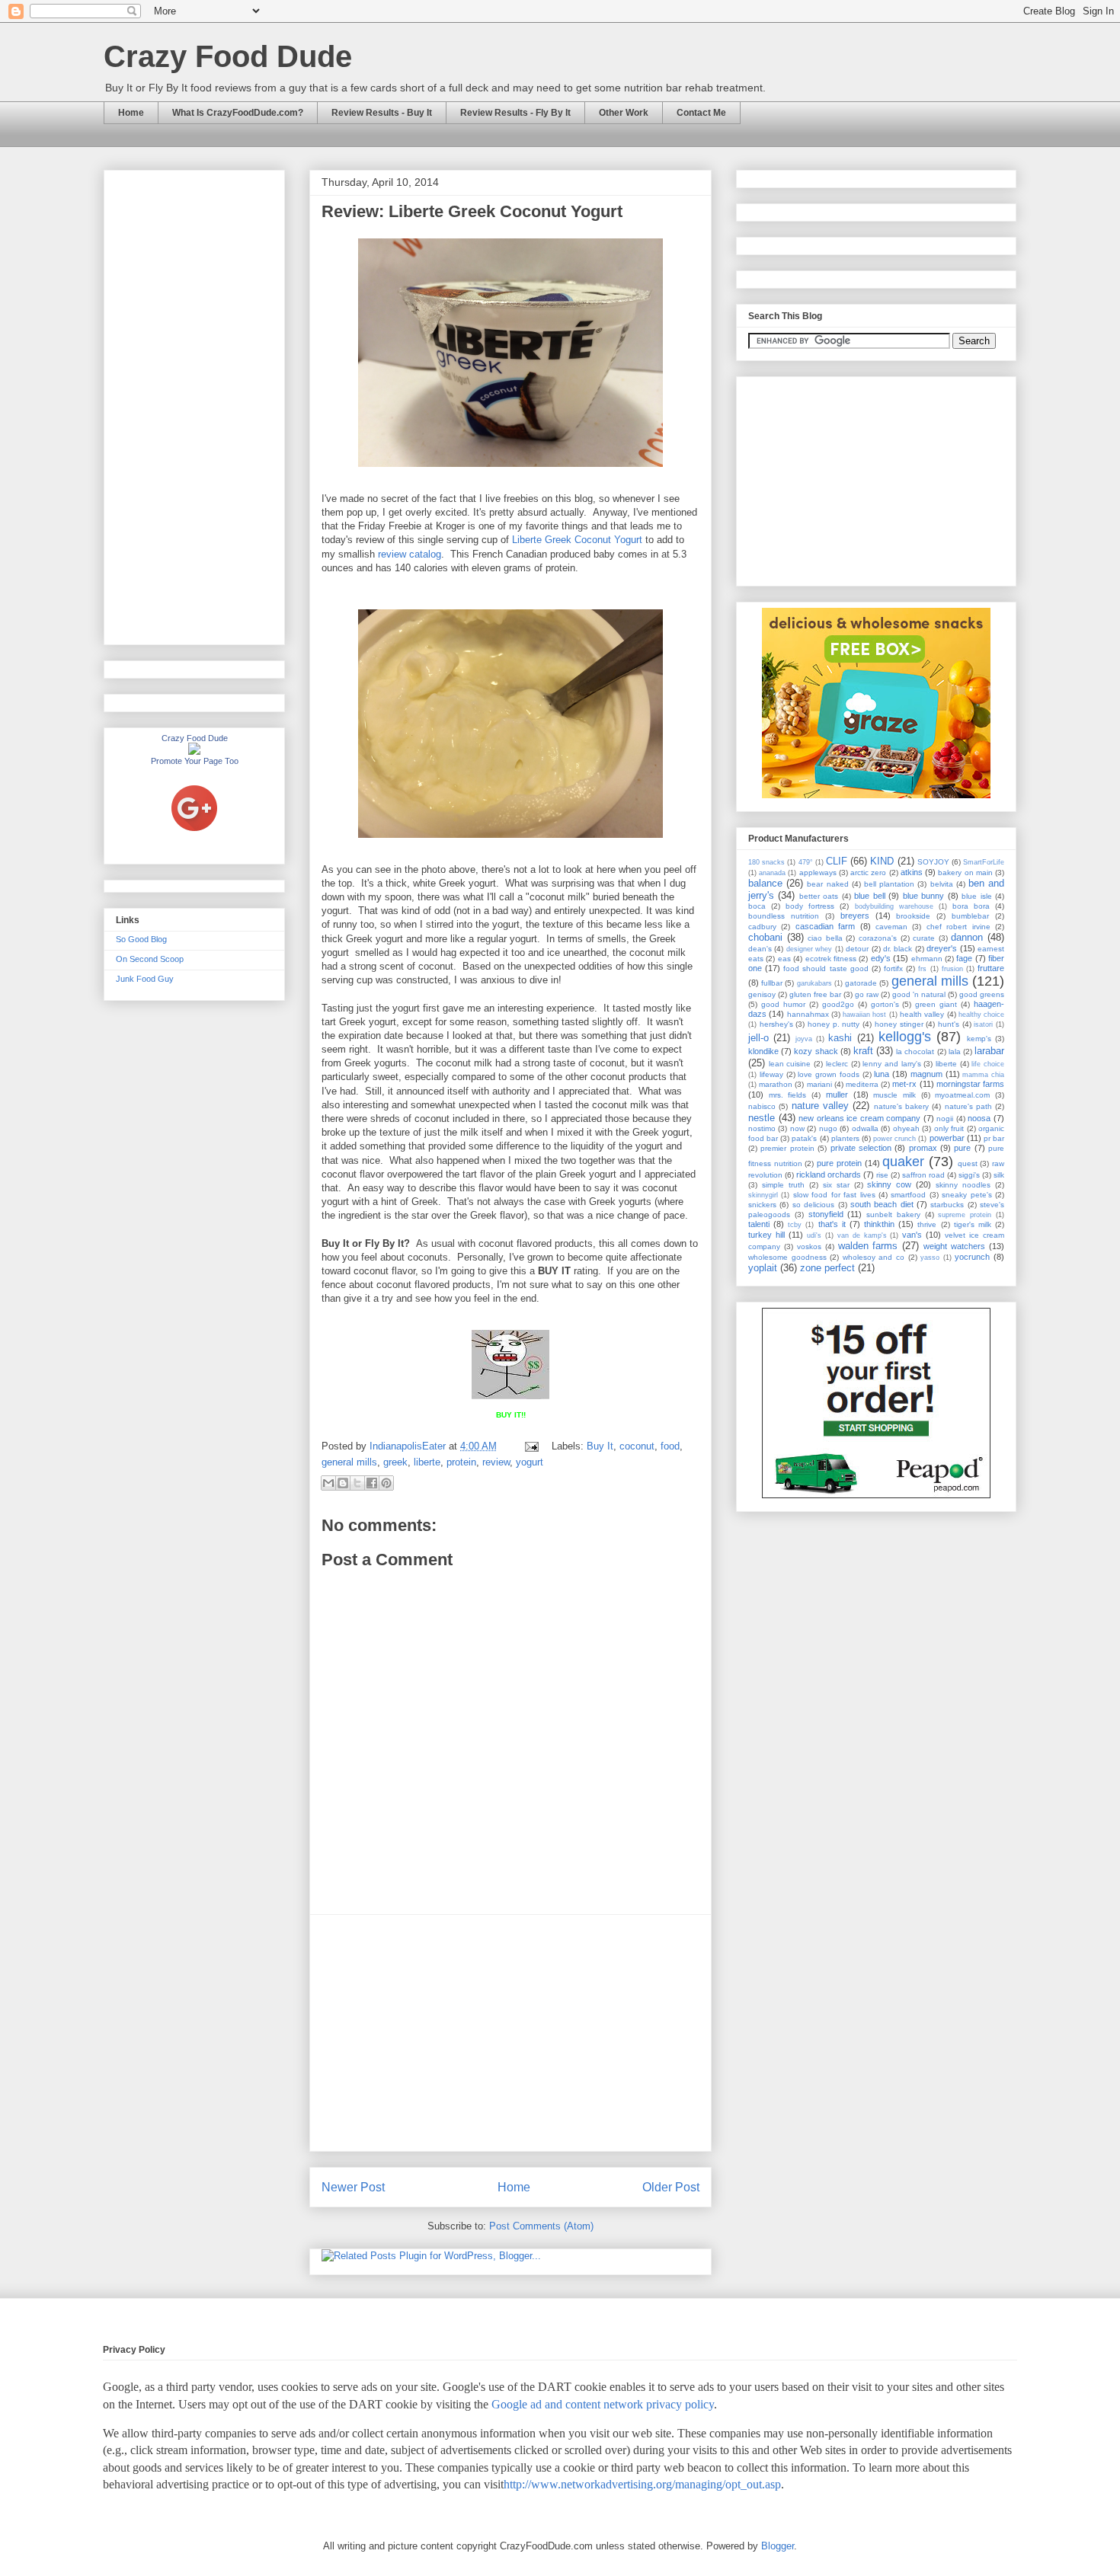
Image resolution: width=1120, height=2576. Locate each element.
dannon (967, 937)
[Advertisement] (510, 2033)
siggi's (969, 1175)
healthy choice (981, 1015)
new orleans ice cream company (859, 1118)
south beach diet (882, 1204)
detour (857, 949)
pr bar (994, 1138)
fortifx (893, 968)
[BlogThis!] (343, 1483)
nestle (762, 1118)
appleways (818, 873)
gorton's (885, 1004)
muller (837, 1095)
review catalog (410, 554)
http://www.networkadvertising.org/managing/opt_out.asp (642, 2484)
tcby (795, 1225)
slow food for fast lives (834, 1195)
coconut (637, 1446)
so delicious (813, 1205)
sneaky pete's (966, 1195)
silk (999, 1175)
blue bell (869, 896)
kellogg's (905, 1037)
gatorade (861, 983)
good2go (838, 1004)
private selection (861, 1148)
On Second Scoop (150, 959)
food (670, 1446)
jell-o (758, 1038)
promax (923, 1148)
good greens (982, 994)
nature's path (968, 1106)
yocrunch (972, 1257)
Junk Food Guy (145, 979)
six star (836, 1185)
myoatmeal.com (962, 1095)
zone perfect (827, 1268)
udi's (814, 1235)
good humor (783, 1004)
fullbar (772, 983)
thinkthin (879, 1224)
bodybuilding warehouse (894, 906)
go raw (867, 994)
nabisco (762, 1106)
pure (962, 1148)
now (797, 1128)
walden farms (868, 1246)
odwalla (865, 1128)
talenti (759, 1224)
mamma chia (983, 1075)
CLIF (837, 861)
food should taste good (826, 968)
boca (757, 906)
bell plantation (889, 884)
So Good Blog (141, 939)
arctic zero (868, 873)
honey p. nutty (834, 1024)
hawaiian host (864, 1015)
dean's (760, 949)
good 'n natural (919, 994)
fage (964, 958)
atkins (912, 872)
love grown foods (829, 1074)
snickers (762, 1205)
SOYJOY (933, 862)
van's (912, 1235)
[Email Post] (531, 1446)
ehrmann (927, 959)
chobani (765, 937)
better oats (819, 896)
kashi (840, 1038)
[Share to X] (357, 1483)
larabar (989, 1051)
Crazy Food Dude (228, 56)
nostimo (762, 1128)
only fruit (949, 1128)
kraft (863, 1051)
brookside (913, 916)
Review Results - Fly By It (515, 113)
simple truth (783, 1185)
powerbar (947, 1138)
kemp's (979, 1039)
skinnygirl (763, 1195)
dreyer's (942, 948)
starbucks (947, 1205)
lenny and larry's (891, 1064)
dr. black (898, 949)
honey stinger (899, 1024)
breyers (855, 916)
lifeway (771, 1074)
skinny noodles (963, 1185)
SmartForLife (984, 862)
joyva (804, 1039)
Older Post (671, 2187)
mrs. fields (788, 1095)
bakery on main (965, 873)
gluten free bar (815, 994)
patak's (804, 1138)
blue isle (976, 896)
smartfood (908, 1195)
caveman (891, 927)
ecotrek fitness (831, 959)
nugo (828, 1128)
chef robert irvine (958, 927)
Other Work (624, 113)
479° (806, 862)
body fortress (810, 906)
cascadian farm (825, 926)
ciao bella (825, 938)
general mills (349, 1462)
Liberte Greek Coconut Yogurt (577, 540)
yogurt (530, 1462)
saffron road (923, 1175)
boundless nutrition (784, 916)
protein (461, 1462)
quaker (903, 1162)
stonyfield (826, 1214)
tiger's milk (973, 1224)
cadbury (762, 927)
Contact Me (701, 113)
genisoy (762, 994)
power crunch (894, 1139)
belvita (942, 884)
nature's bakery (901, 1106)
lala (955, 1051)
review (496, 1462)
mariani (819, 1084)
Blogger (778, 2546)
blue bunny (923, 896)
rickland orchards (829, 1175)
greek (395, 1462)
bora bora (971, 906)
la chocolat (915, 1051)
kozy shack (816, 1051)
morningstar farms (970, 1084)
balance (765, 883)
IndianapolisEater (409, 1446)
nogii (945, 1119)
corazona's (878, 938)
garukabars (814, 983)
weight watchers (954, 1246)
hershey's (776, 1024)
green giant (936, 1004)
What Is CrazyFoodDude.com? (238, 113)
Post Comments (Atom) (541, 2226)
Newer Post (353, 2187)
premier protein (787, 1148)
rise (882, 1175)
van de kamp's (862, 1235)
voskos (809, 1246)
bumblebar (970, 916)
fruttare (991, 968)
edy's (881, 958)
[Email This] (328, 1483)
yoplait (763, 1268)
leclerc (837, 1064)
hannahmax (808, 1014)
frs (922, 969)
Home (131, 113)
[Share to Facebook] (372, 1483)
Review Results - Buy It (382, 113)
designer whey (809, 949)
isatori (983, 1024)
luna (882, 1074)
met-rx (904, 1084)
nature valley (820, 1106)
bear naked (827, 884)
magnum (926, 1074)
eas (784, 959)
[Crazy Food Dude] (194, 752)
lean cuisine (790, 1064)
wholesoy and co (874, 1257)
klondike (763, 1051)
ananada (772, 873)
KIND (882, 861)
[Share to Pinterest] (386, 1483)
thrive (927, 1224)
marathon (776, 1084)
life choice (988, 1064)
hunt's (949, 1024)
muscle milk (894, 1095)
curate (924, 938)
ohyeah (906, 1128)
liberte (427, 1462)
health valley (922, 1014)
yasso (930, 1258)
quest (968, 1163)
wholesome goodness (787, 1257)
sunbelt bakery (893, 1214)
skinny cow (889, 1184)
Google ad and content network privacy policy (603, 2404)
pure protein (839, 1163)
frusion (952, 969)
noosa (979, 1118)
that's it (832, 1224)
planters (845, 1138)
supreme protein (965, 1215)
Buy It (600, 1446)
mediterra (862, 1084)
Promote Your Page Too (195, 761)
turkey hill (766, 1235)
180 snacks (766, 862)
